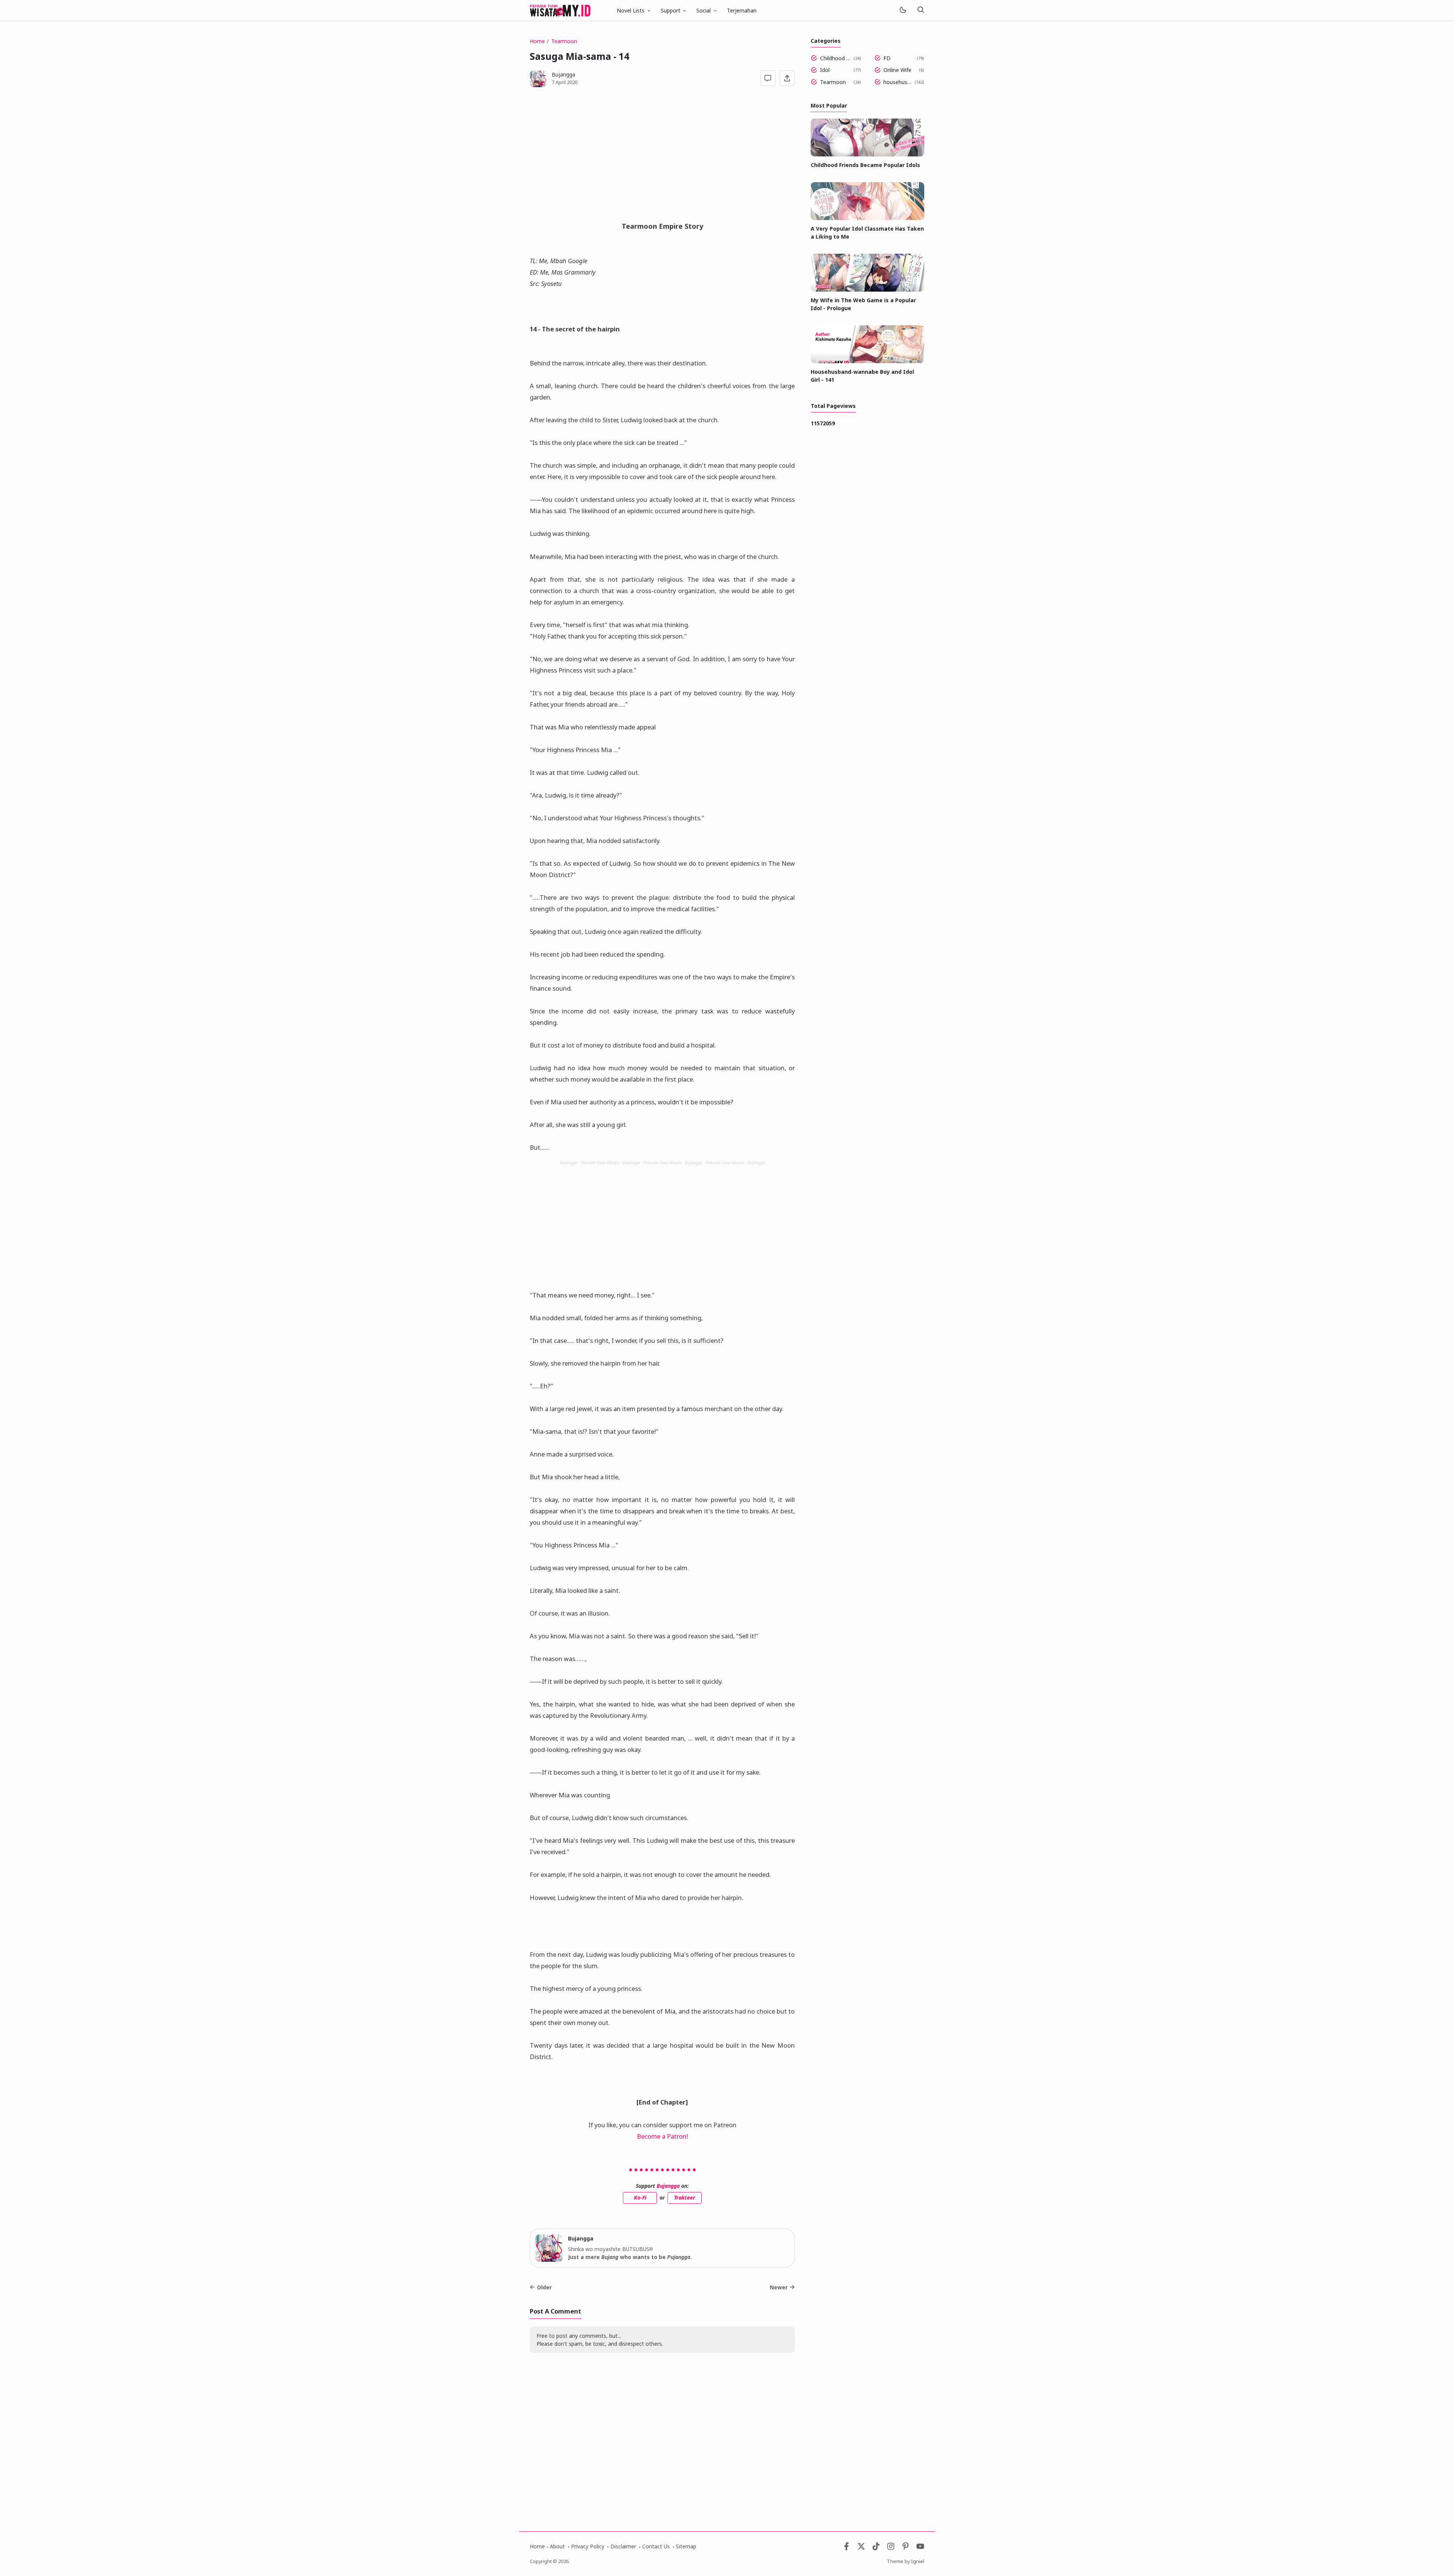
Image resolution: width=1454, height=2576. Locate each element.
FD (887, 58)
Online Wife (897, 70)
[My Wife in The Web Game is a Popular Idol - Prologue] (867, 290)
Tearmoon (833, 82)
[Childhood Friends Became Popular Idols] (867, 154)
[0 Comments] (768, 78)
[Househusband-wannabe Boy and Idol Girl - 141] (867, 361)
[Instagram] (891, 2548)
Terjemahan (742, 10)
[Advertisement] (662, 158)
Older (544, 2287)
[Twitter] (861, 2548)
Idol (825, 70)
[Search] (920, 10)
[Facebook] (846, 2548)
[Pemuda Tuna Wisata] (560, 10)
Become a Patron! (662, 2136)
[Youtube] (920, 2548)
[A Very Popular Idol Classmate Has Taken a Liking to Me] (867, 218)
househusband (898, 82)
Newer (779, 2287)
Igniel (918, 2561)
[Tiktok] (877, 2548)
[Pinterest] (906, 2548)
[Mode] (903, 10)
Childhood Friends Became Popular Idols (835, 58)
